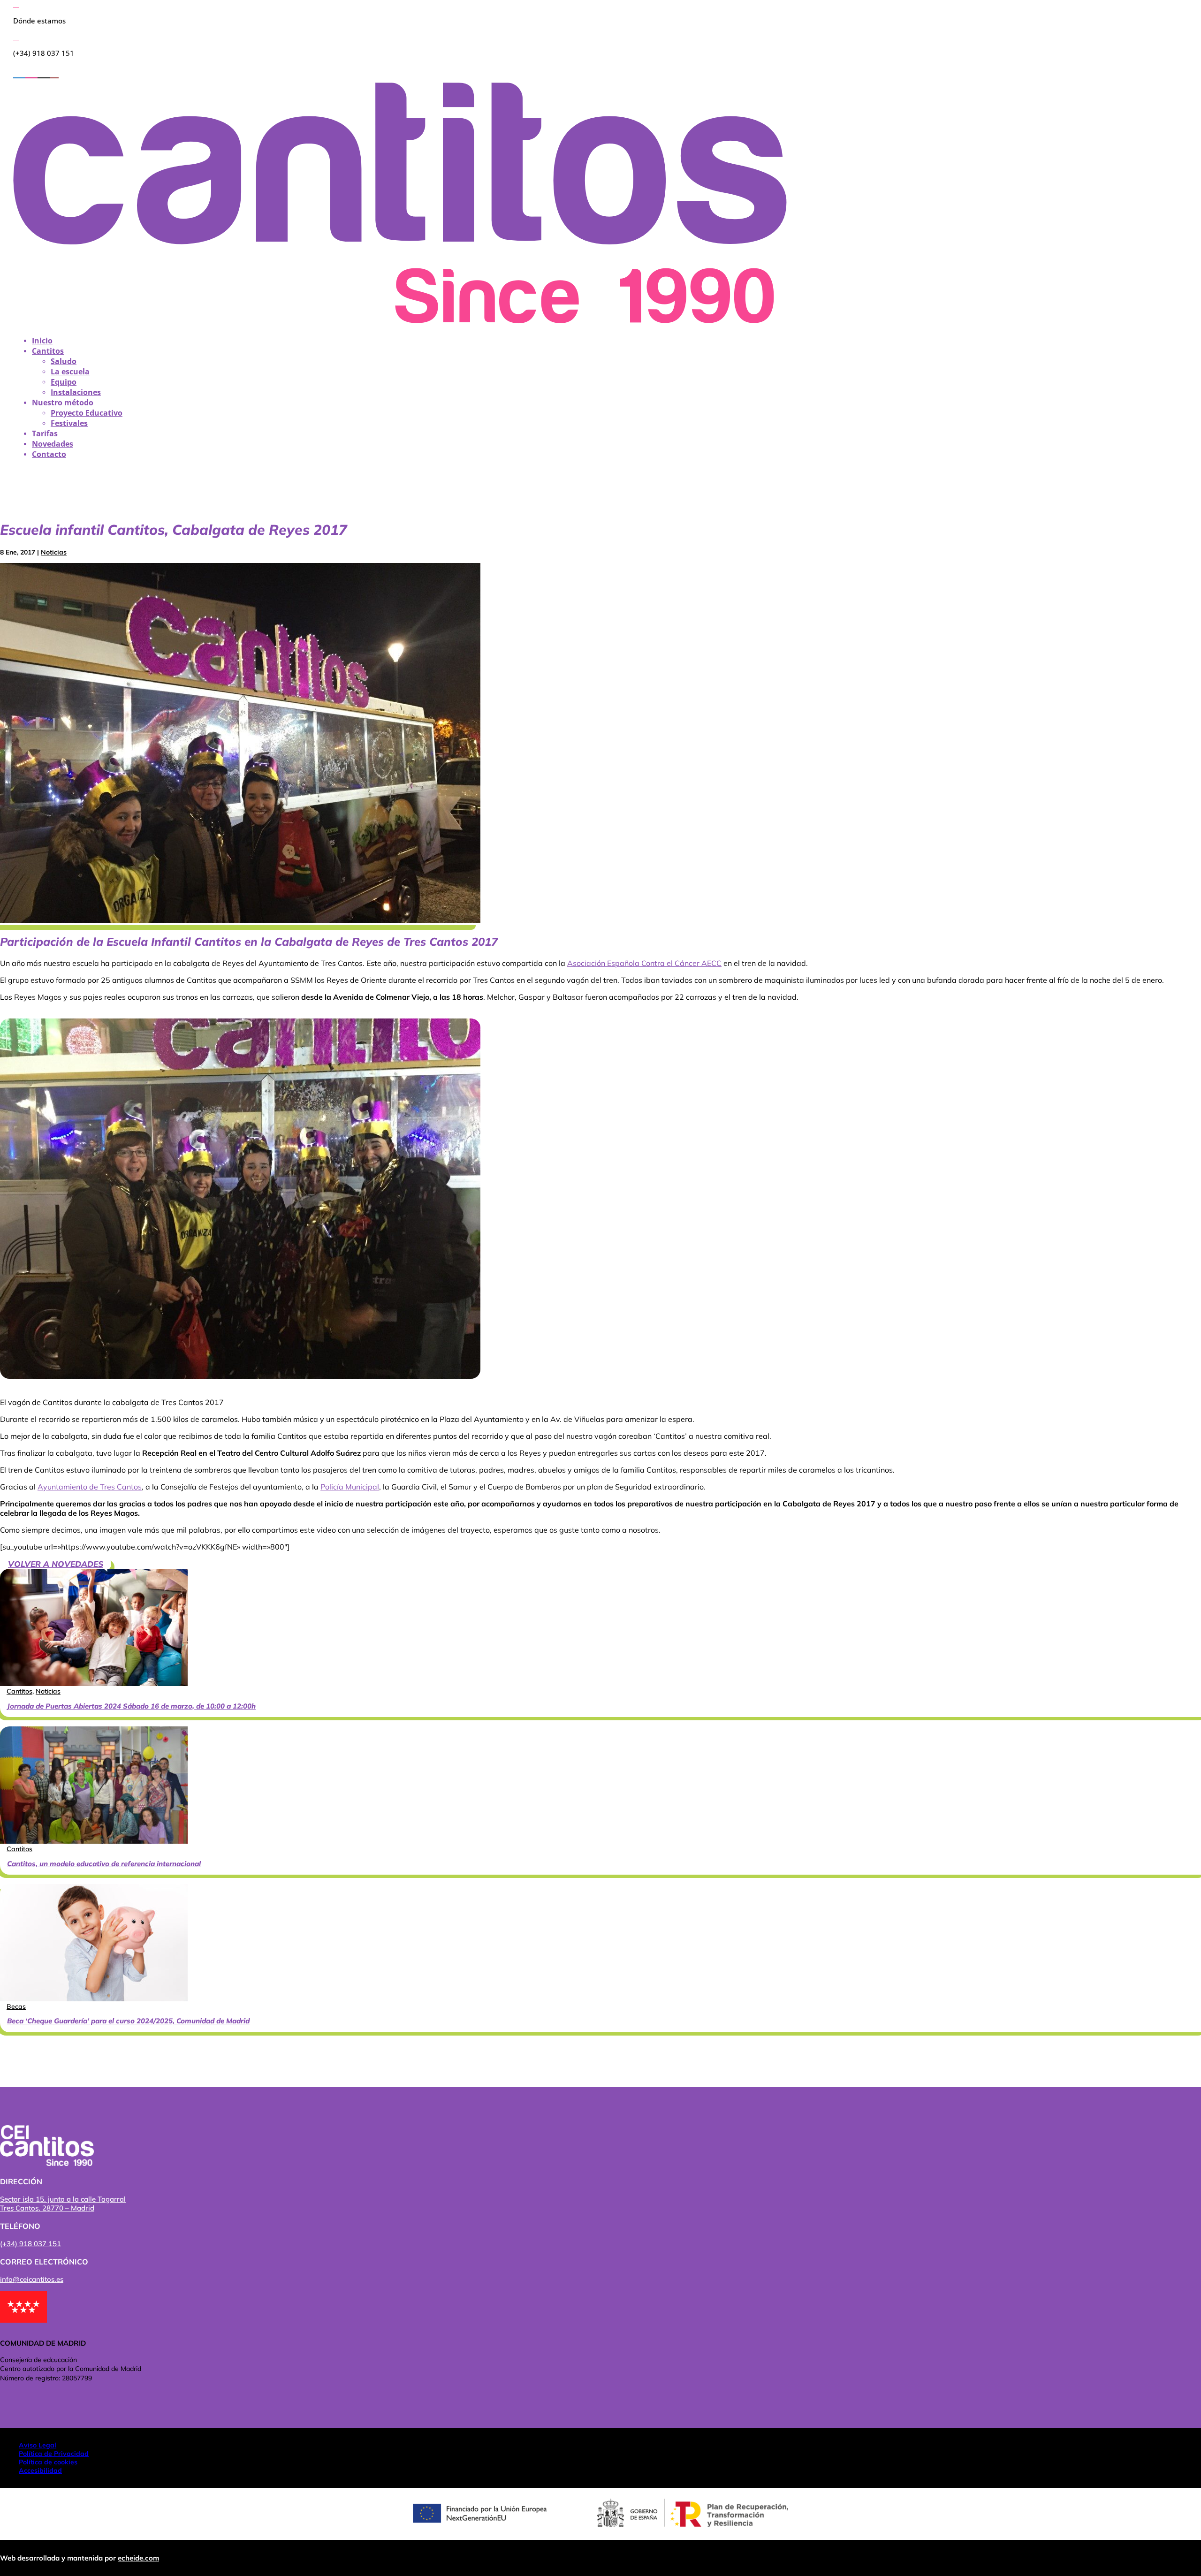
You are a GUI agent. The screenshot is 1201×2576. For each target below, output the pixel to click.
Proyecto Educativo (87, 413)
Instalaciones (76, 392)
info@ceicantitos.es (32, 2279)
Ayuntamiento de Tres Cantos (90, 1487)
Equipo (64, 382)
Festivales (69, 423)
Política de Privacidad (54, 2454)
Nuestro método (63, 403)
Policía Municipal (350, 1487)
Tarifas (45, 433)
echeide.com (138, 2558)
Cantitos (48, 351)
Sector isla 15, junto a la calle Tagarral (63, 2199)
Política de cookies (48, 2462)
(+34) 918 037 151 (30, 2244)
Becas (16, 2006)
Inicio (42, 341)
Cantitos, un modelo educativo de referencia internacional (104, 1864)
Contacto (49, 454)
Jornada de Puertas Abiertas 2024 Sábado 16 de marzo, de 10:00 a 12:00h (131, 1706)
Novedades (53, 444)
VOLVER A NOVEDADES (56, 1564)
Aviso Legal (38, 2445)
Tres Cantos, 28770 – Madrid (47, 2208)
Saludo (64, 361)
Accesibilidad (40, 2470)
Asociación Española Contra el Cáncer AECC (644, 963)
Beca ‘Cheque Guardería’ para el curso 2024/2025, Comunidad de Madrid (128, 2021)
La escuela (70, 372)
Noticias (54, 552)
